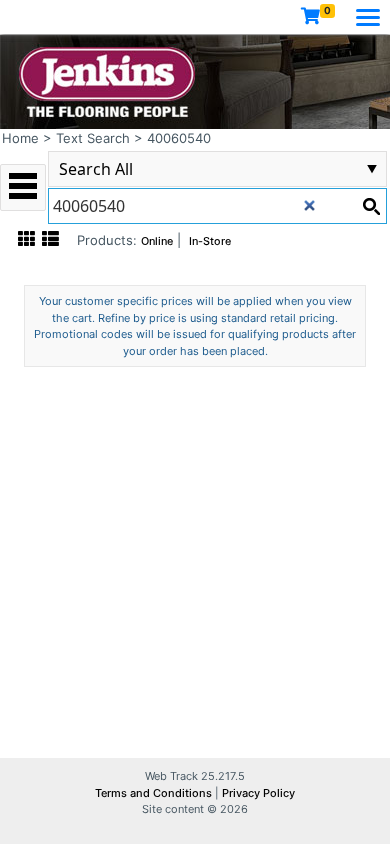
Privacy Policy (258, 793)
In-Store (210, 241)
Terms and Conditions (155, 793)
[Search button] (371, 206)
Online (157, 241)
